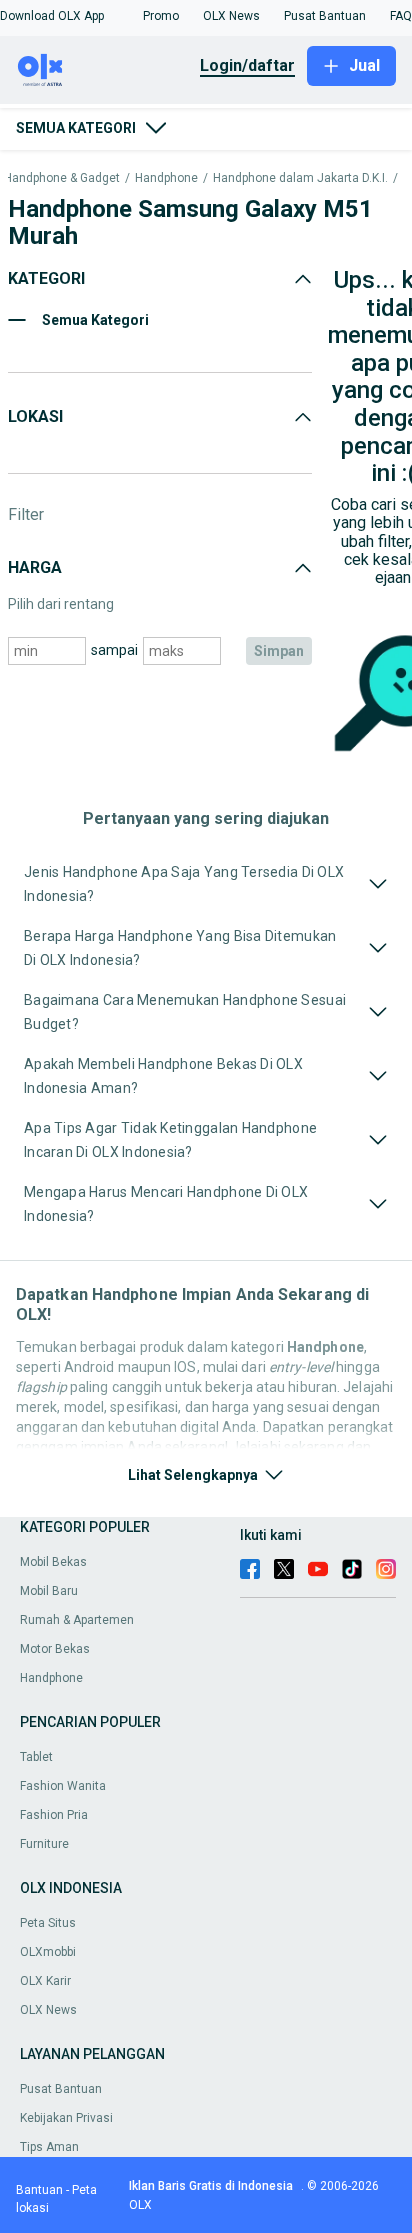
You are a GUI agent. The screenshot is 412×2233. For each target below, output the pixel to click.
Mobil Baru (49, 1591)
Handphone (166, 178)
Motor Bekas (55, 1649)
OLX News (48, 2010)
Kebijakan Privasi (66, 2118)
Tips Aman (49, 2147)
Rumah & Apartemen (77, 1620)
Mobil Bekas (53, 1562)
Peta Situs (48, 1923)
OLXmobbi (48, 1952)
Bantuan (39, 2190)
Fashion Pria (54, 1815)
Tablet (36, 1757)
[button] (52, 16)
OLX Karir (45, 1981)
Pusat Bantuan (61, 2089)
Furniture (44, 1844)
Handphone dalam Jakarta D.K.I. (300, 178)
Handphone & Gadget (62, 178)
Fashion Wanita (63, 1786)
